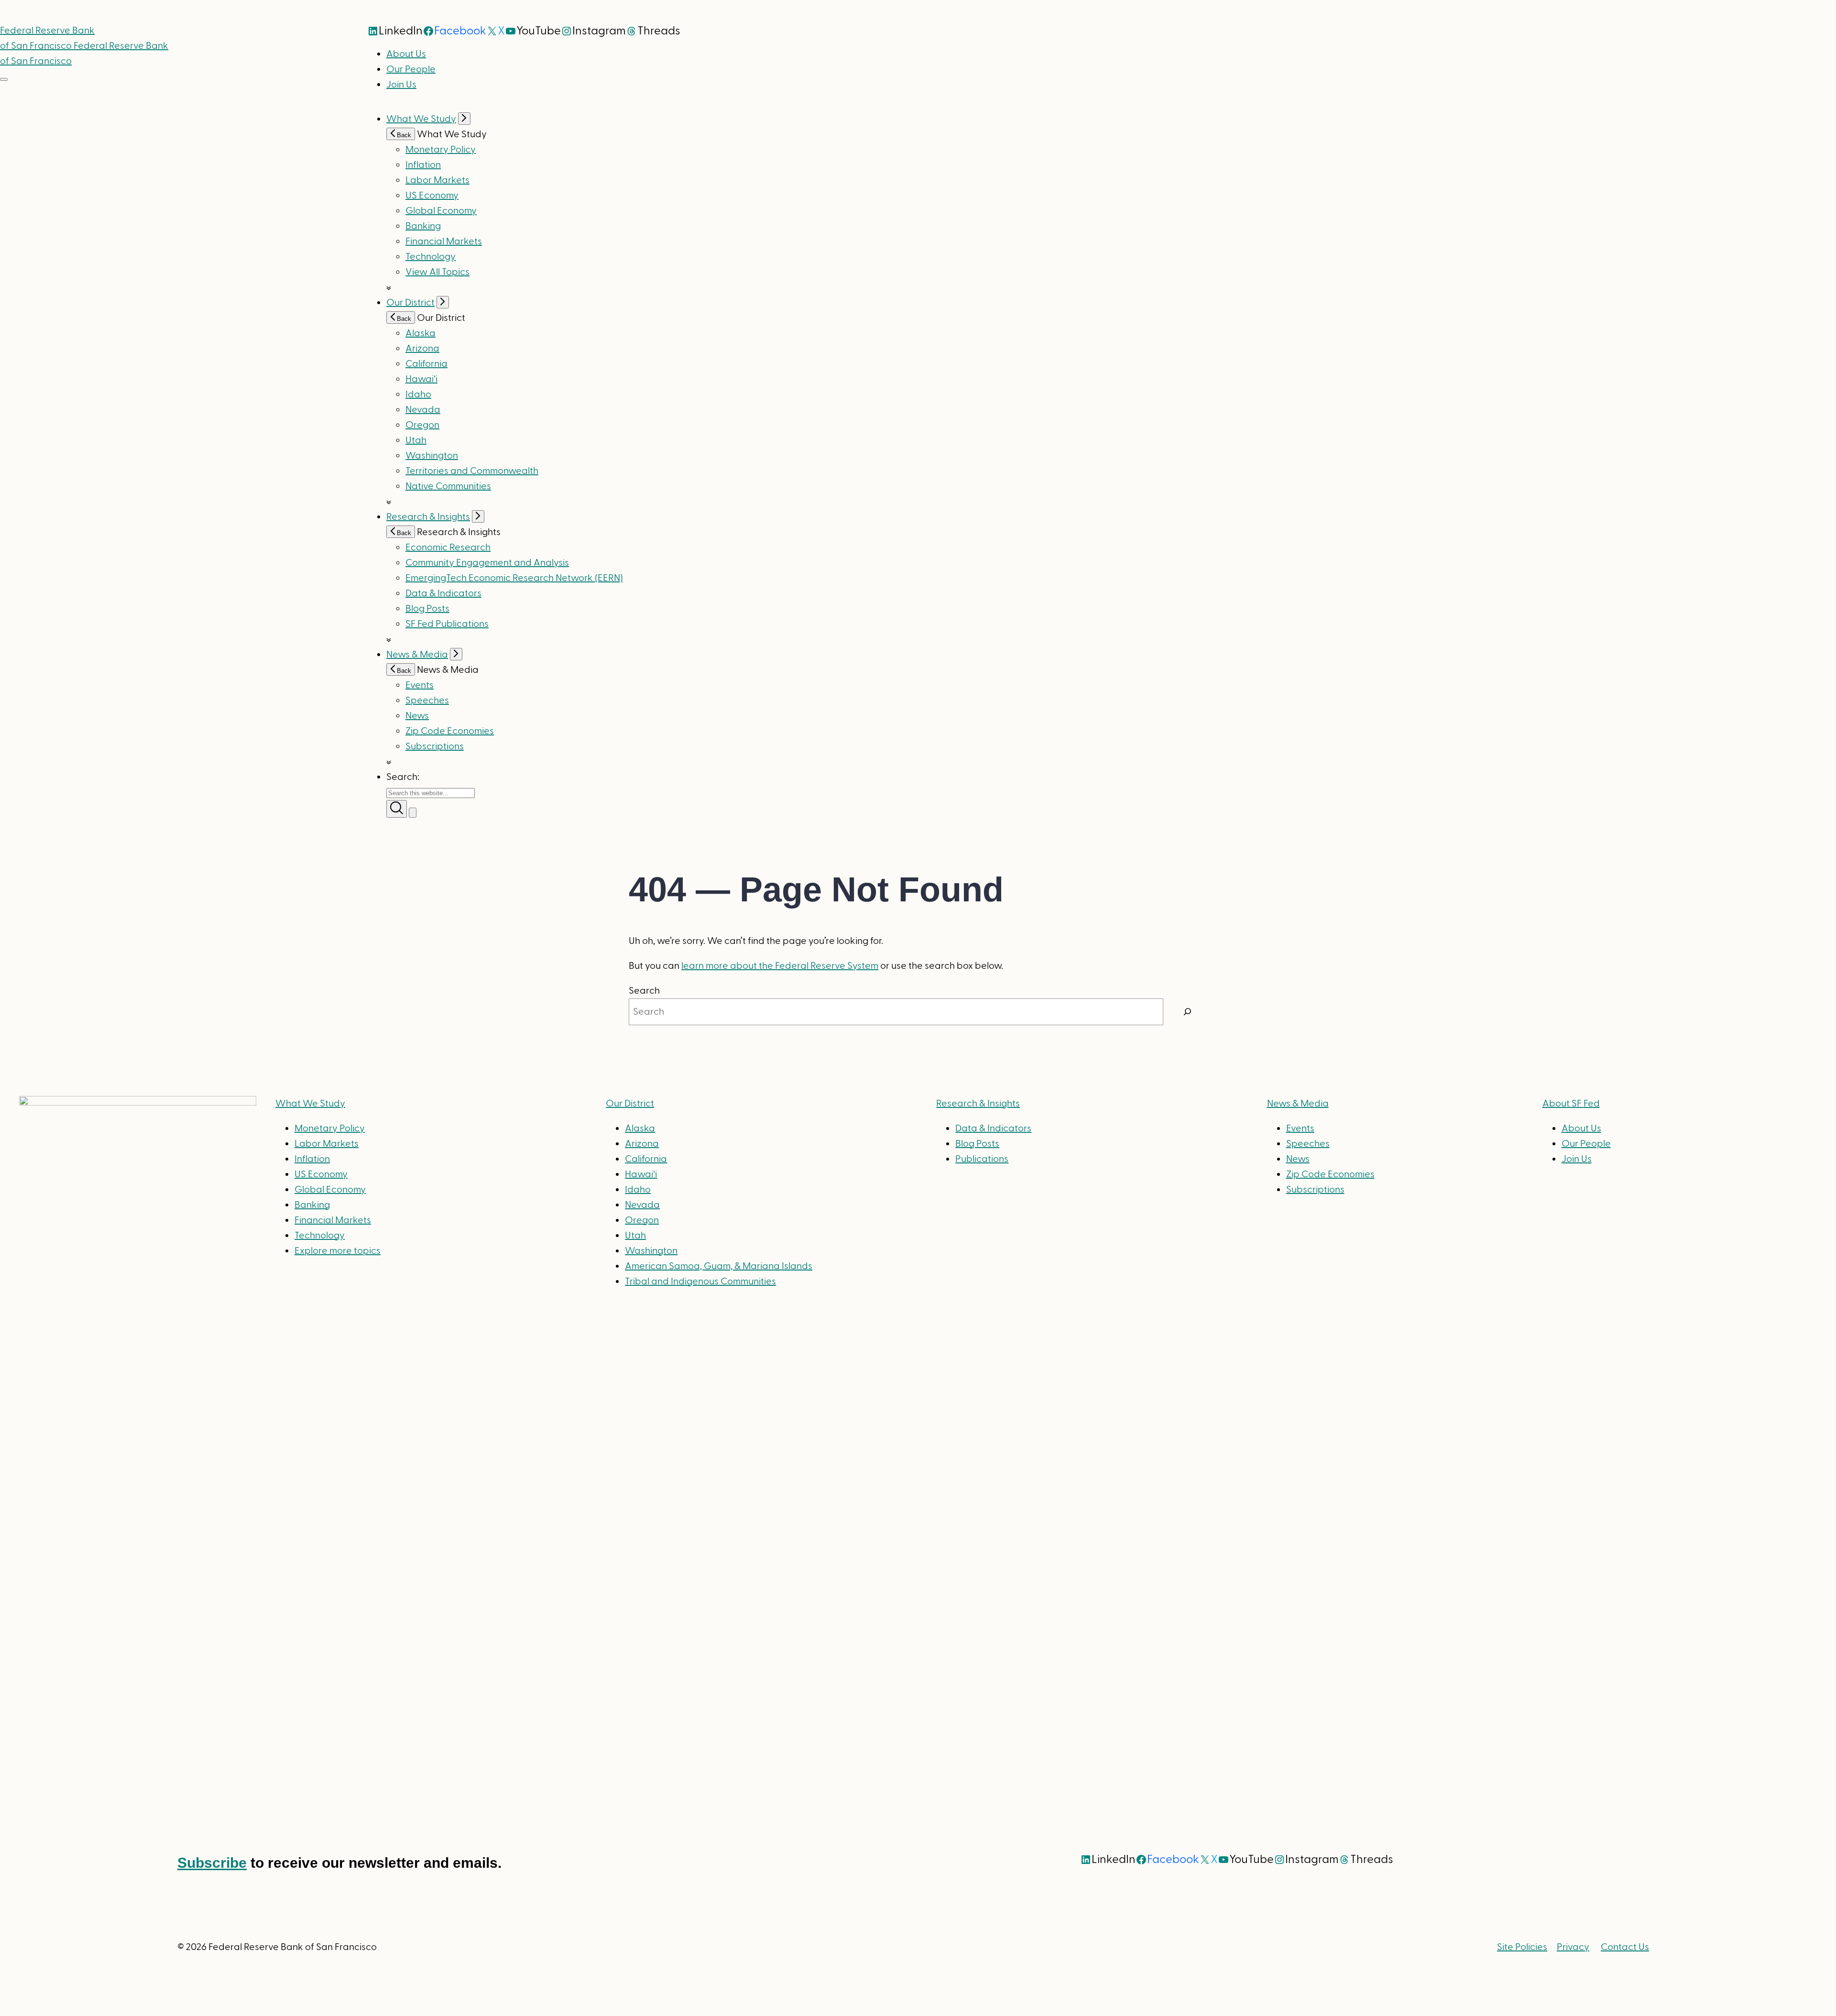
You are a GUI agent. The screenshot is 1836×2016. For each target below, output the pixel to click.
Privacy (1573, 1947)
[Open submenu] (464, 119)
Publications (982, 1159)
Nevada (423, 410)
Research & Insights (428, 517)
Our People (411, 69)
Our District (410, 303)
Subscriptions (1315, 1190)
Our (630, 1104)
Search (644, 991)
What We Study (421, 119)
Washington (432, 456)
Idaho (418, 394)
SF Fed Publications (447, 624)
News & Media (417, 655)
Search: (403, 777)
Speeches (427, 701)
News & (1298, 1104)
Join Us (401, 85)
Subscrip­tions (435, 746)
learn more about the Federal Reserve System (780, 966)
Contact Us (1625, 1947)
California (426, 364)
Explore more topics (338, 1251)
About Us (406, 54)
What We (310, 1104)
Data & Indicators (443, 593)
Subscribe (212, 1863)
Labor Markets (437, 180)
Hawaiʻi (421, 379)
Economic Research (448, 548)
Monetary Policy (441, 150)
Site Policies (1522, 1947)
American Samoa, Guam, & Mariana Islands (719, 1266)
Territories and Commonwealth (472, 471)
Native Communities (448, 486)
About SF (1571, 1104)
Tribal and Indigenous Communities (700, 1282)
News (417, 716)
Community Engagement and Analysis (487, 563)
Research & (978, 1104)
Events (420, 685)
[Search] (1188, 1012)
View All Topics (437, 272)
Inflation (423, 165)
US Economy (432, 196)
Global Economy (441, 211)
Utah (416, 440)
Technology (431, 257)
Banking (423, 226)
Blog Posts (427, 609)
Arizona (422, 349)
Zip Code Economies (450, 731)
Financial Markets (444, 241)
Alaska (421, 333)
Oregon (422, 425)
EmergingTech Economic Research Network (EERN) (514, 578)
